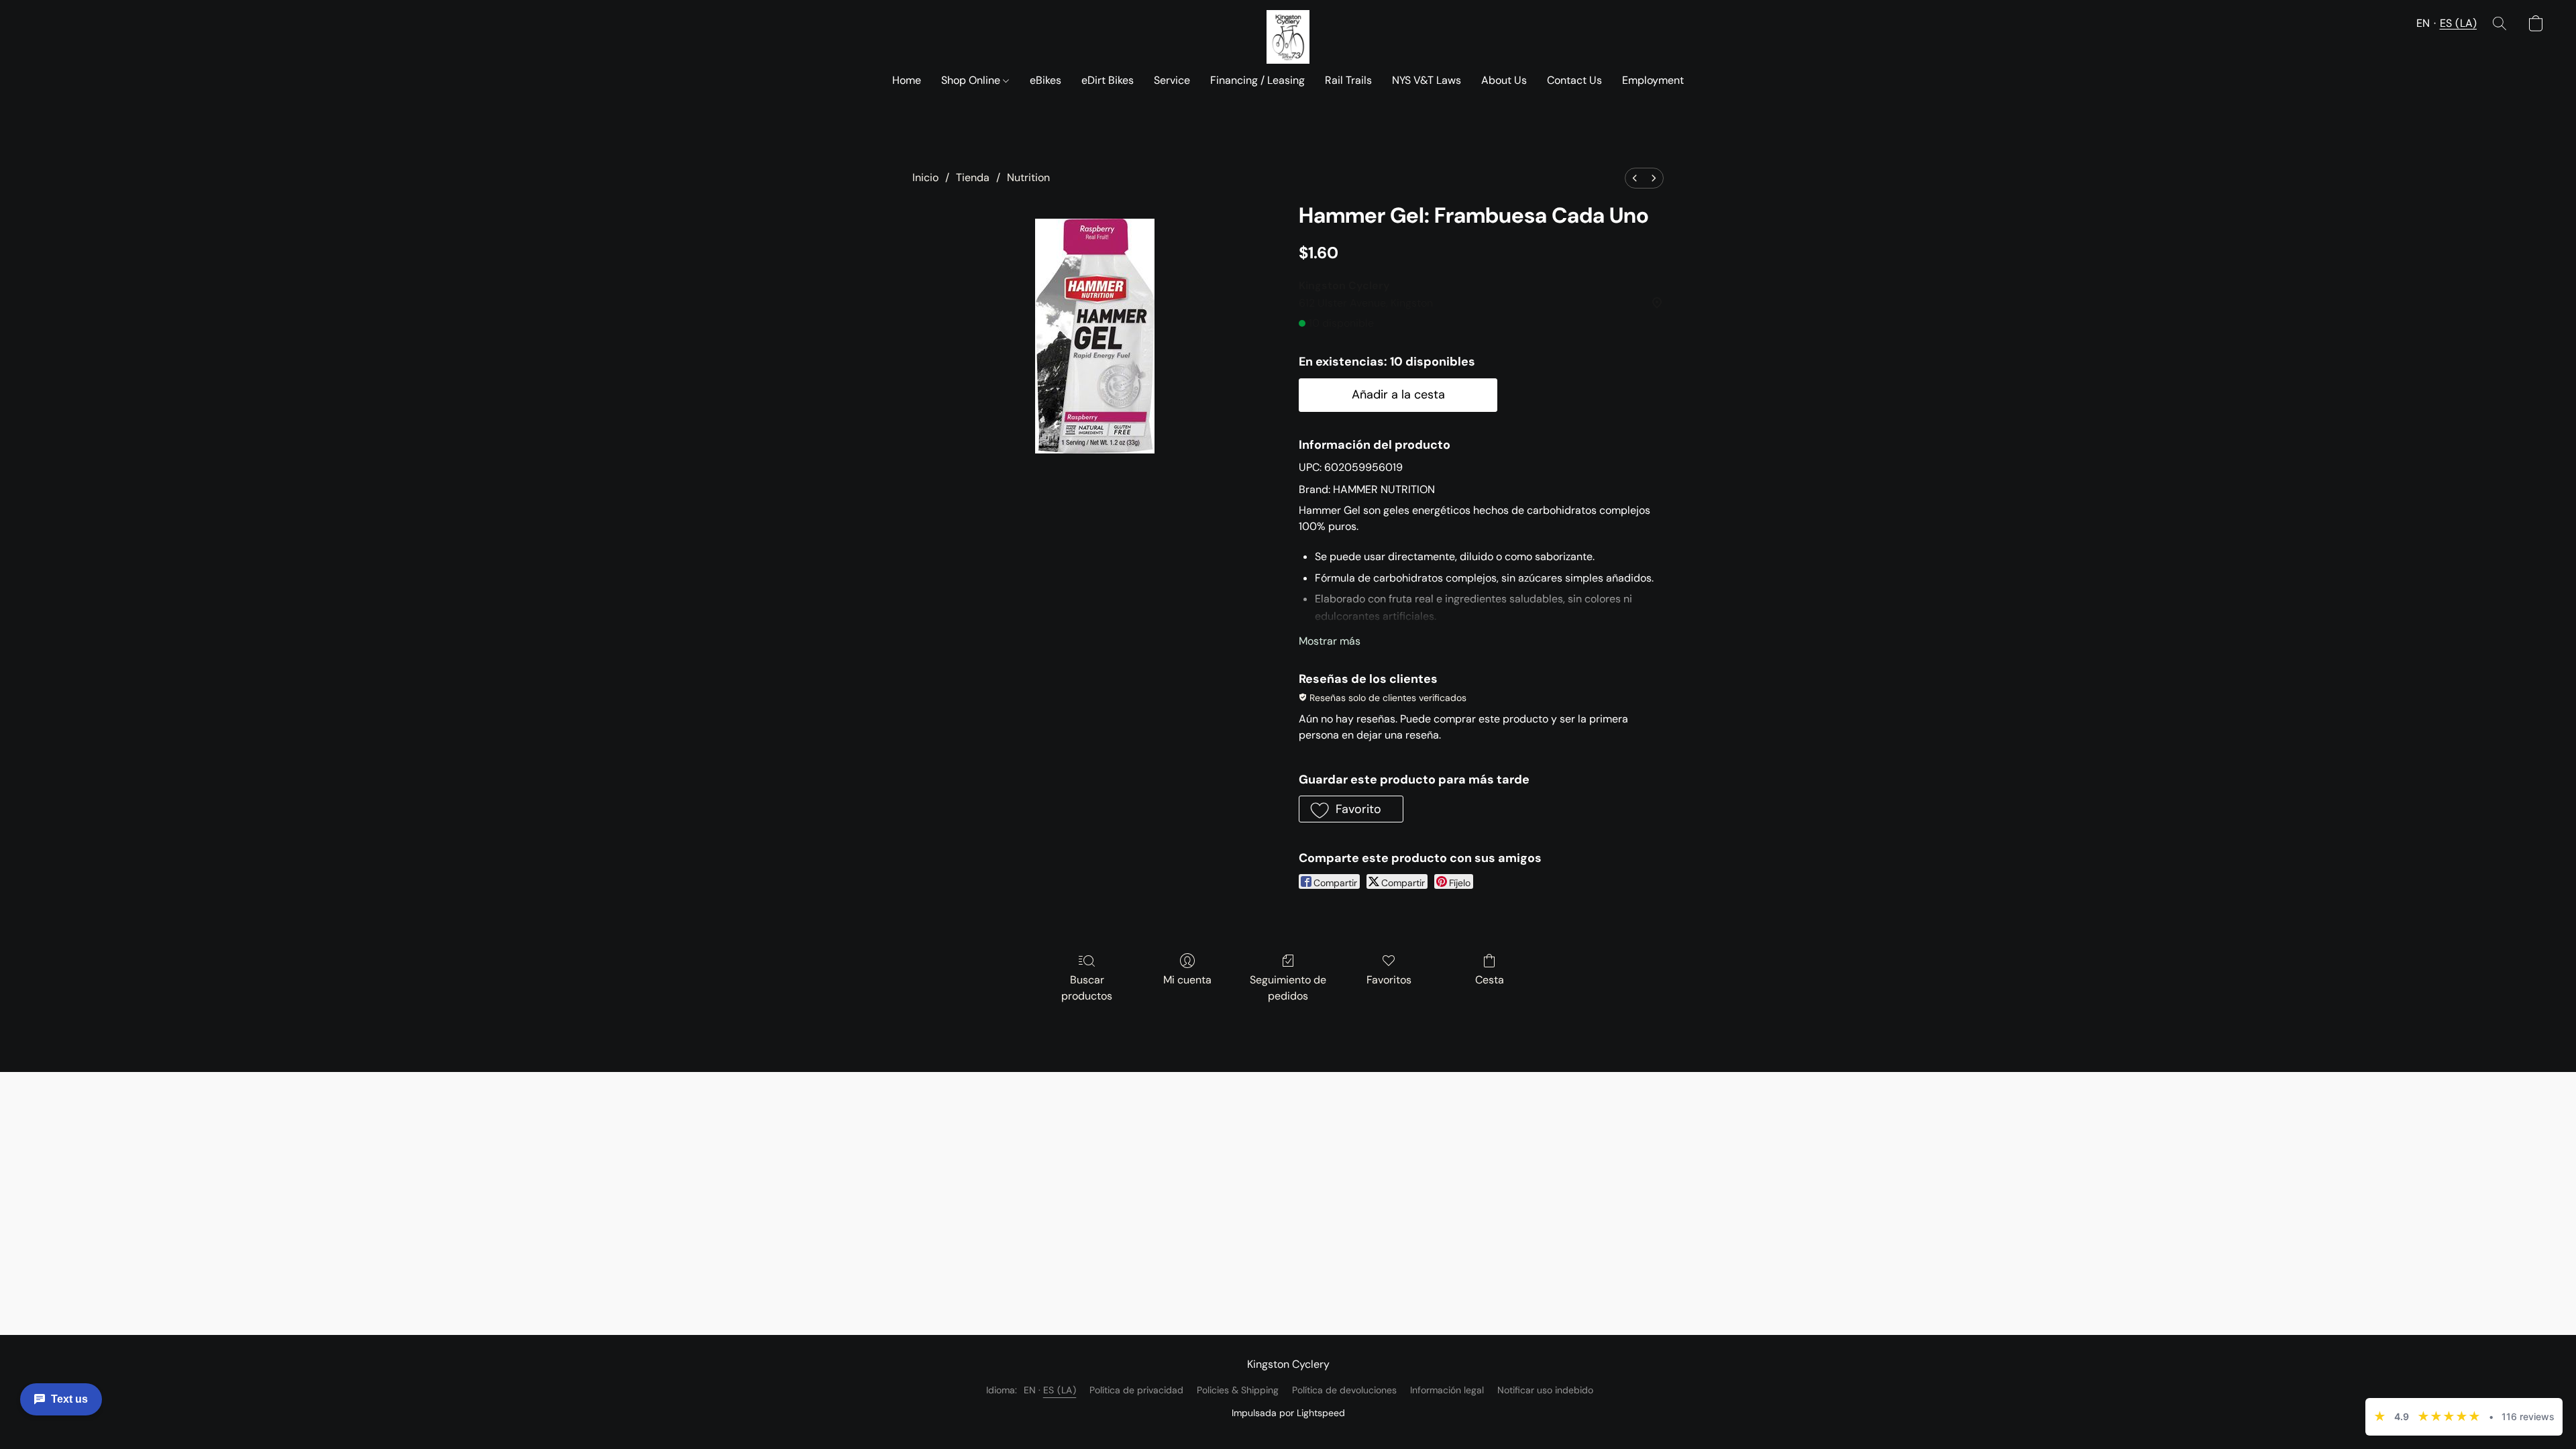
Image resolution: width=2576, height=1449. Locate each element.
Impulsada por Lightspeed (1288, 1413)
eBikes (1045, 80)
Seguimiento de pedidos (1288, 988)
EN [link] (1030, 1390)
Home (907, 80)
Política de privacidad (1136, 1390)
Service (1172, 80)
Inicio (925, 177)
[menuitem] (1635, 178)
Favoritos (1389, 980)
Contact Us (1574, 80)
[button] (1288, 37)
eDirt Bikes (1108, 80)
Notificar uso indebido (1545, 1390)
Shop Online (972, 80)
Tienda (973, 177)
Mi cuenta (1187, 980)
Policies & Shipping (1238, 1390)
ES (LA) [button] (2459, 23)
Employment (1653, 80)
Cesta (1490, 980)
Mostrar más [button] (1330, 641)
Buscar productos (1087, 988)
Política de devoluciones (1344, 1390)
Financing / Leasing (1257, 80)
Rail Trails (1348, 80)
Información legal (1447, 1390)
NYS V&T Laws (1427, 80)
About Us (1504, 80)
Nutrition (1028, 177)
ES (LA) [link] (1060, 1390)
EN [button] (2423, 23)
